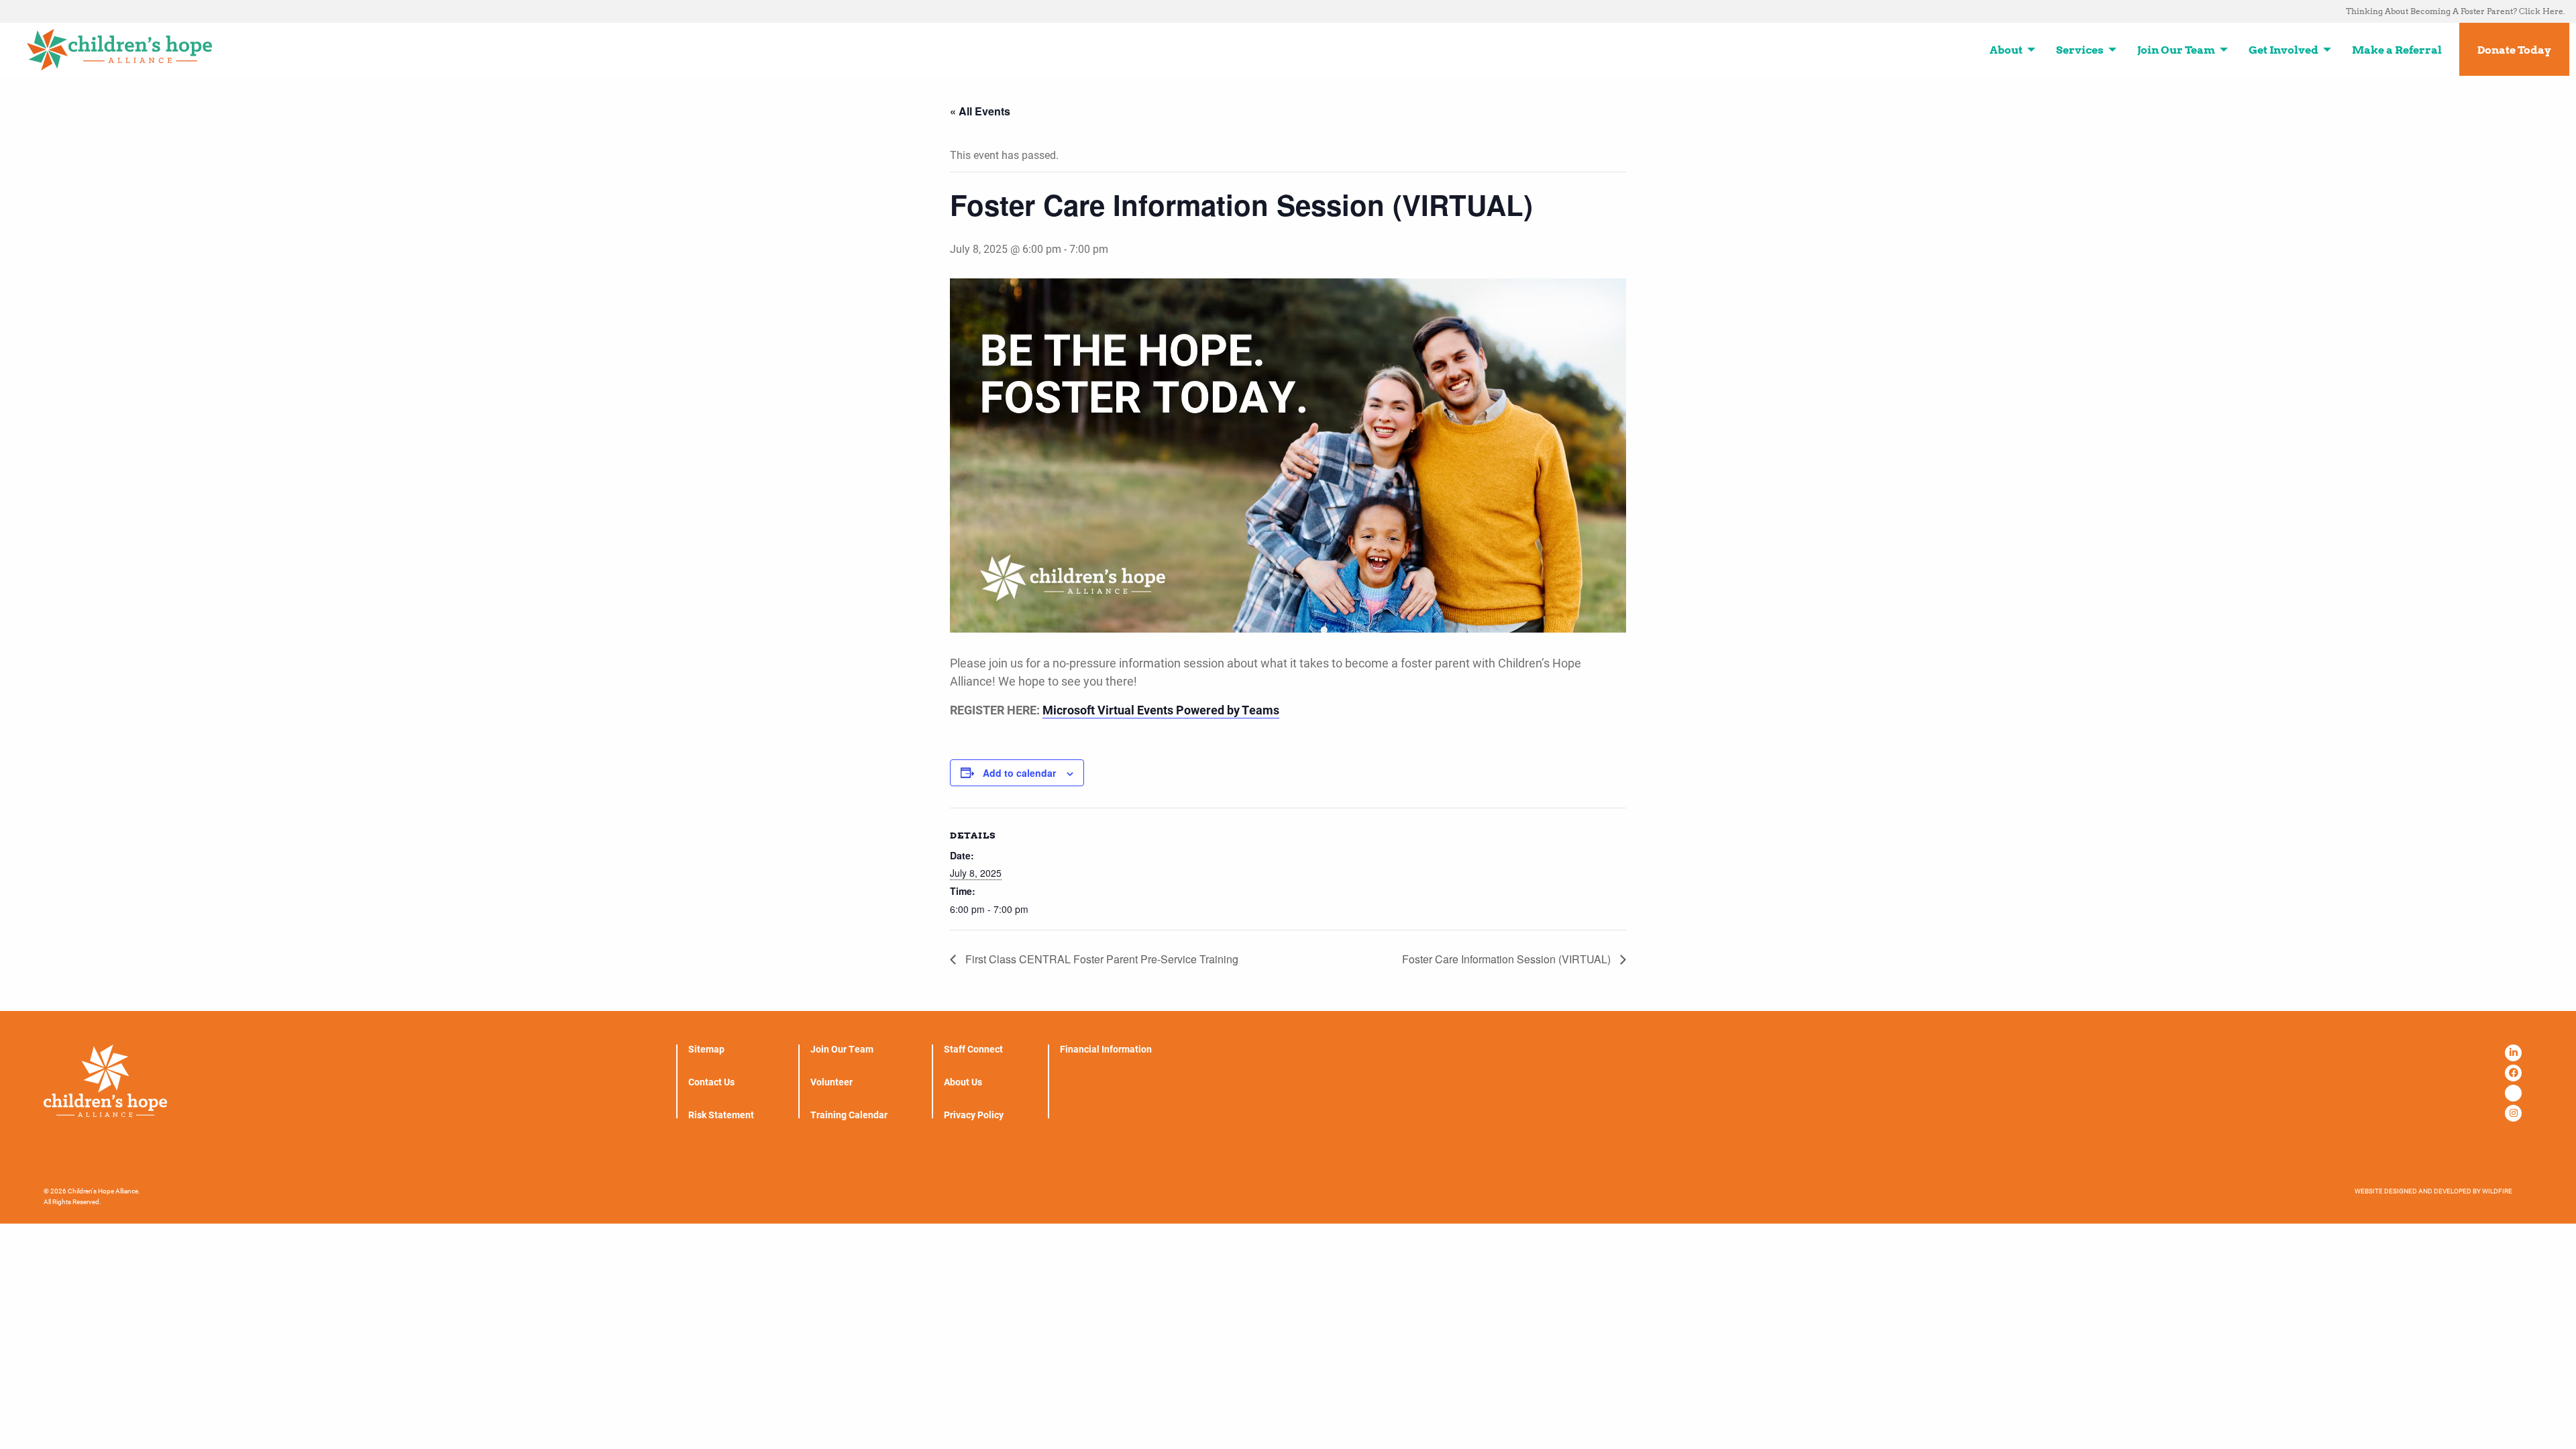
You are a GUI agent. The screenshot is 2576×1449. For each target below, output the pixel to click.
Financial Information (1106, 1049)
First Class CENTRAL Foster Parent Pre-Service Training (1101, 959)
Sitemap (706, 1049)
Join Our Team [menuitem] (2176, 50)
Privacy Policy (974, 1115)
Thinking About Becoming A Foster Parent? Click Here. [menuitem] (2456, 11)
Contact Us (711, 1082)
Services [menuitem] (2080, 50)
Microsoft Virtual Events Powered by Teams (1161, 710)
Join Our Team (842, 1049)
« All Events (980, 111)
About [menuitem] (2006, 50)
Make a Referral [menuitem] (2397, 50)
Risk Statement (721, 1115)
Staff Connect (973, 1049)
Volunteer (831, 1082)
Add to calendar (1019, 773)
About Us (963, 1082)
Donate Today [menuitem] (2514, 50)
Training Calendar (849, 1115)
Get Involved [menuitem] (2284, 50)
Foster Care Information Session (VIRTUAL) (1508, 959)
